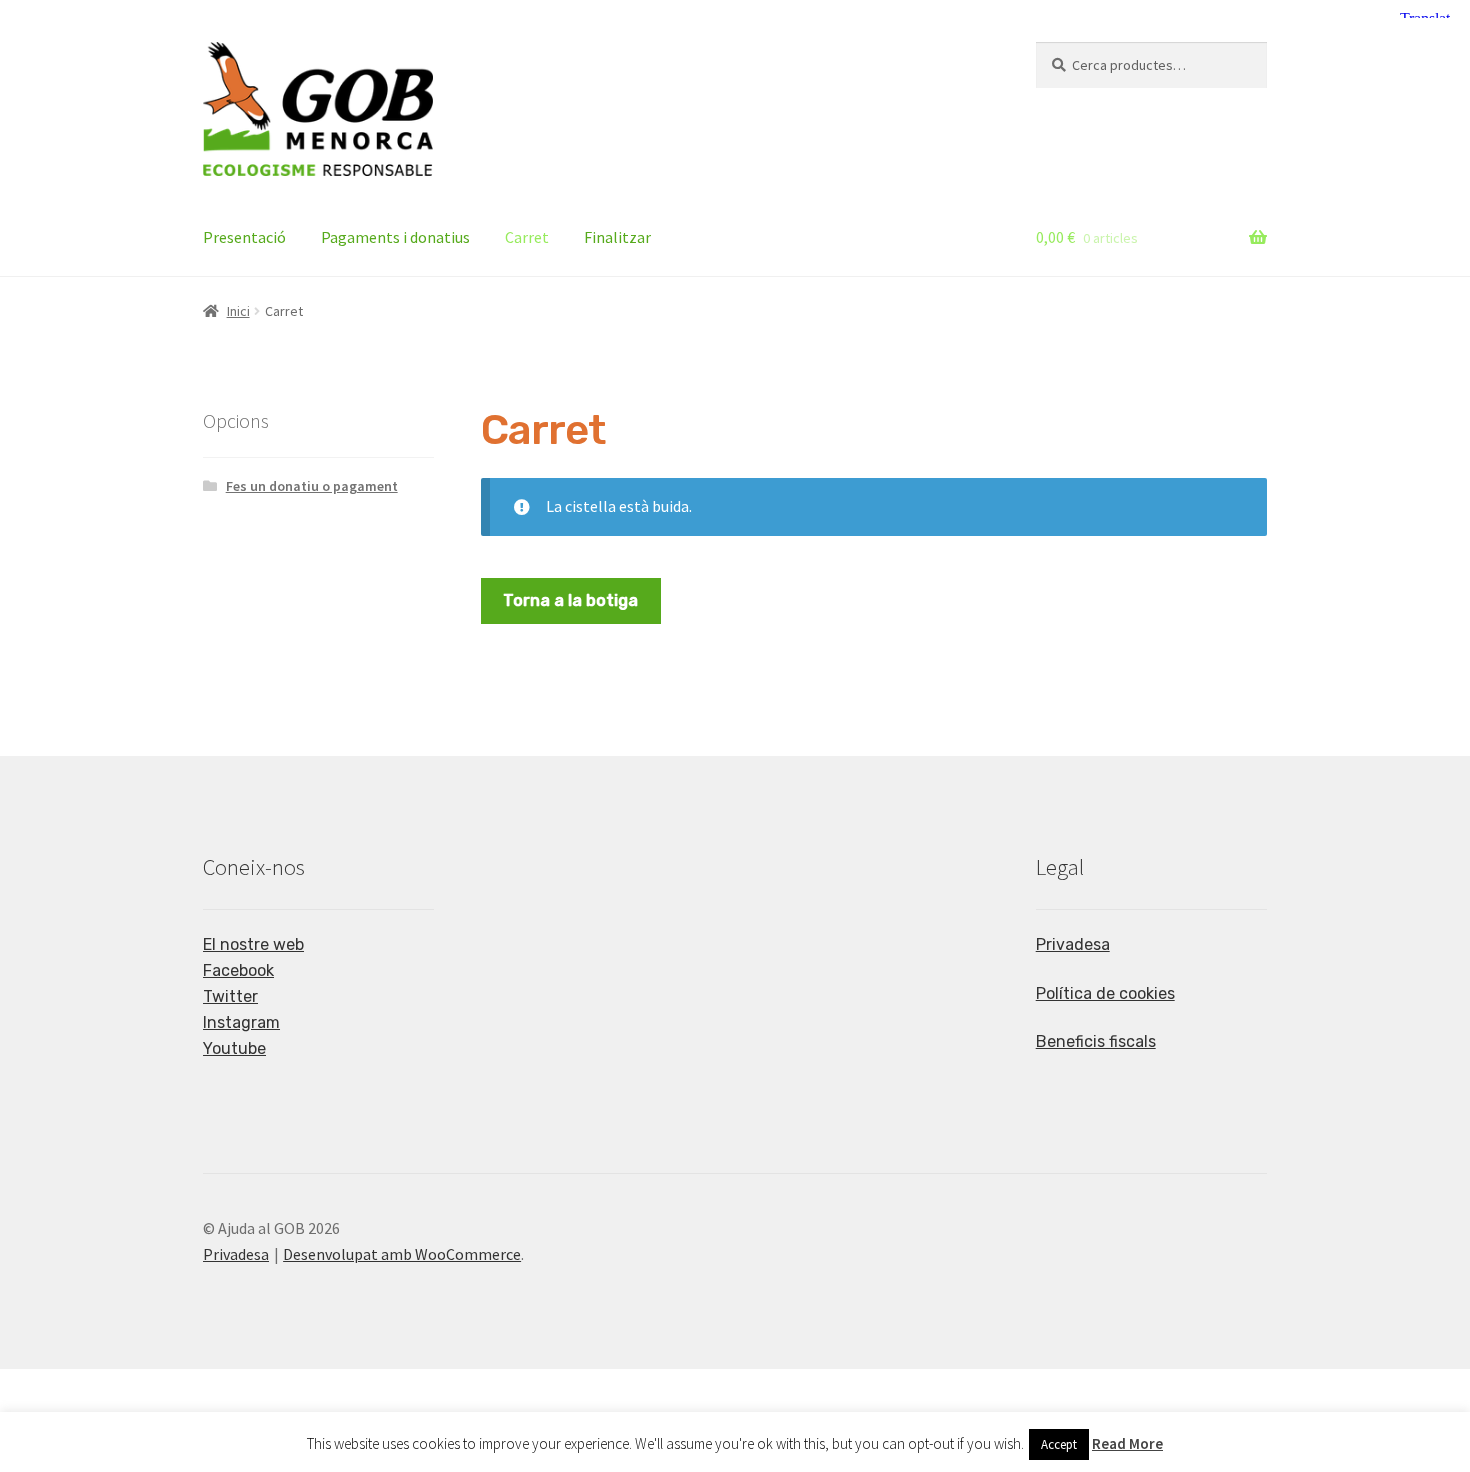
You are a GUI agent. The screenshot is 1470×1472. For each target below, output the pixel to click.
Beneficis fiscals (1096, 1041)
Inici (238, 311)
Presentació (244, 237)
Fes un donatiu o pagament (312, 486)
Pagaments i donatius (395, 237)
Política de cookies (1105, 993)
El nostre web (253, 944)
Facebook (238, 970)
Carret (527, 237)
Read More (1127, 1443)
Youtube (234, 1048)
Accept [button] (1059, 1444)
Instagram (241, 1022)
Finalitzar (617, 237)
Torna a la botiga (570, 600)
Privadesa (1073, 944)
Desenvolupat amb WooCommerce (402, 1254)
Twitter (230, 996)
